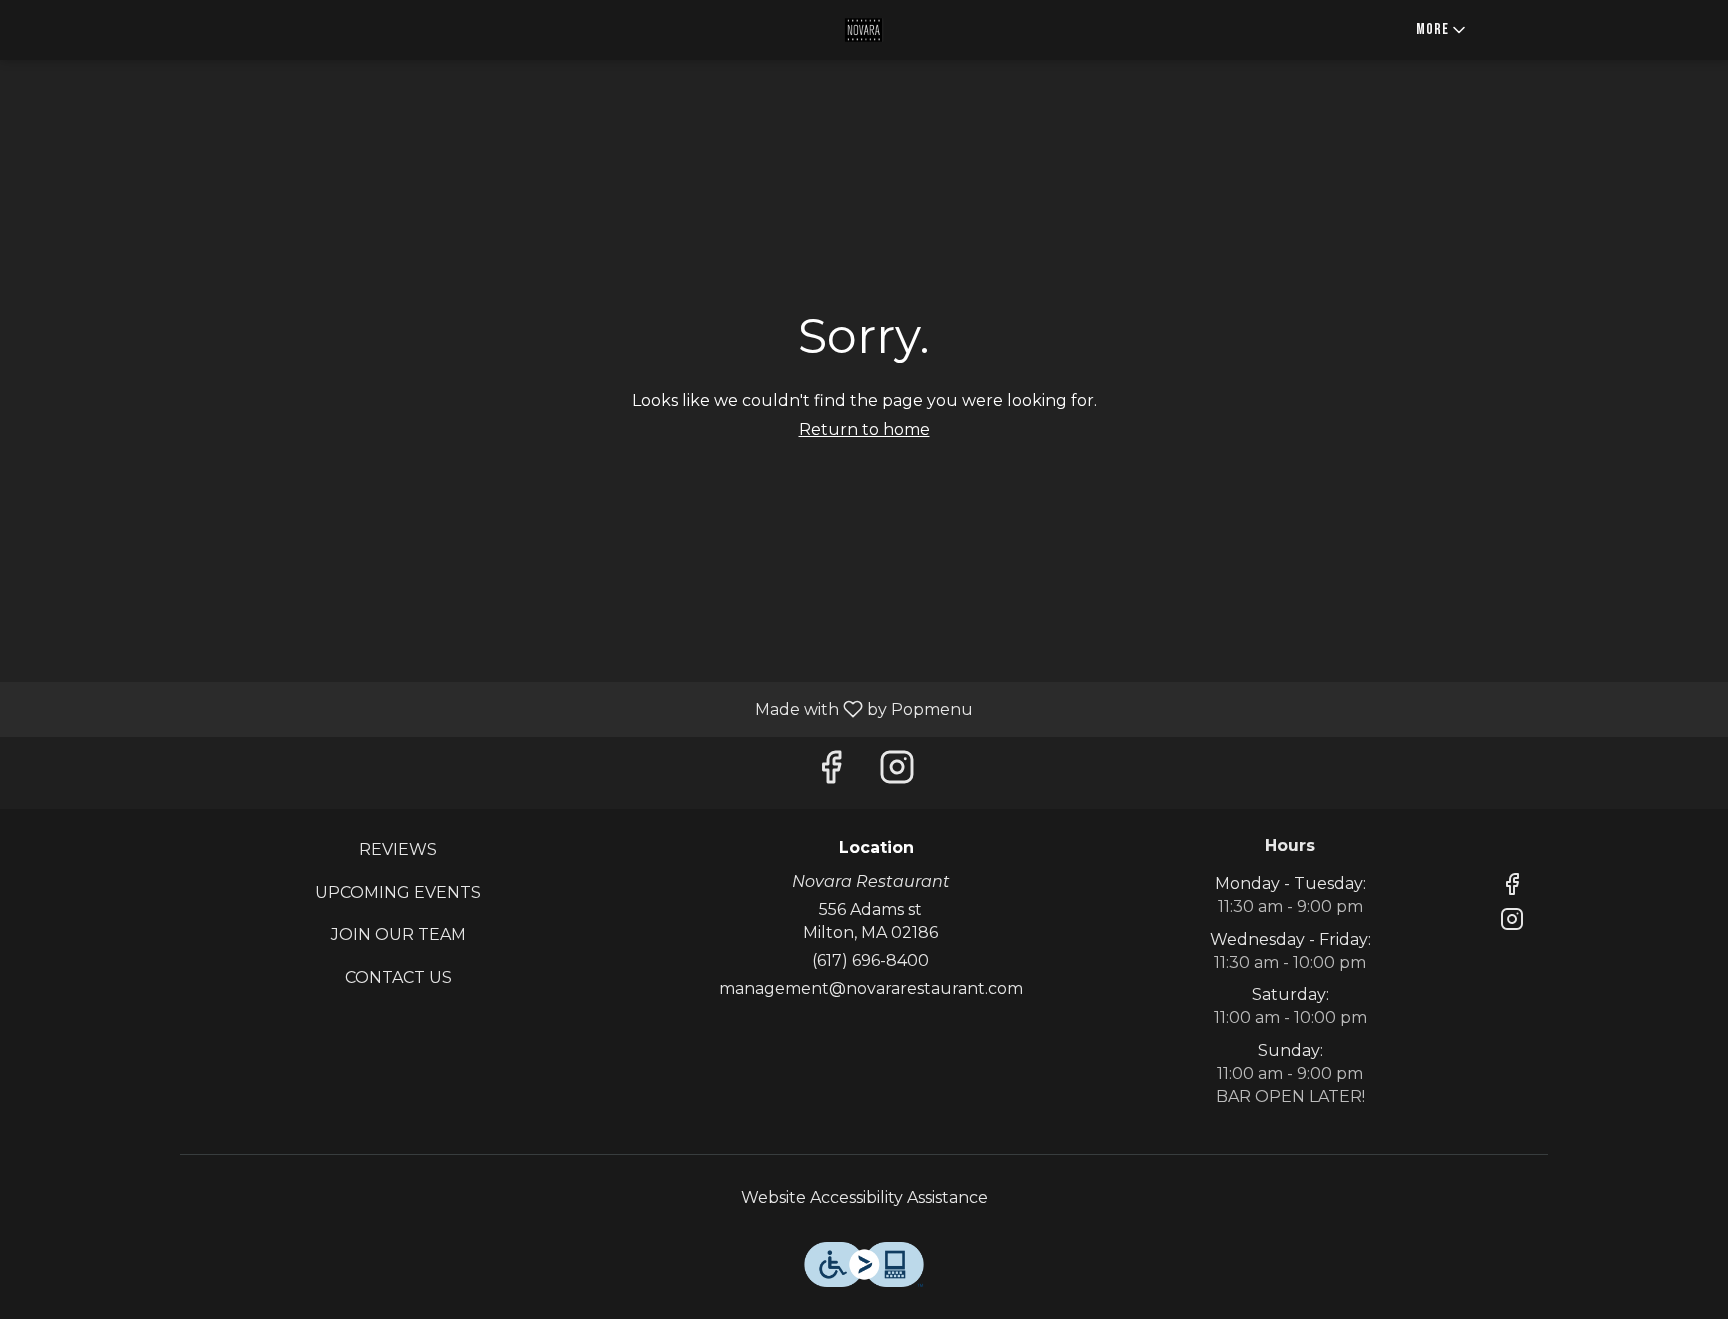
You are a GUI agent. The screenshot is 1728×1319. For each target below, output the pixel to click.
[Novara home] (864, 30)
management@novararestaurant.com (871, 988)
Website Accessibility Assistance (864, 1197)
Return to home (864, 429)
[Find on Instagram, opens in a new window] (897, 772)
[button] (1442, 30)
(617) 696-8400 (870, 960)
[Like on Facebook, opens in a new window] (831, 772)
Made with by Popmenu (494, 708)
